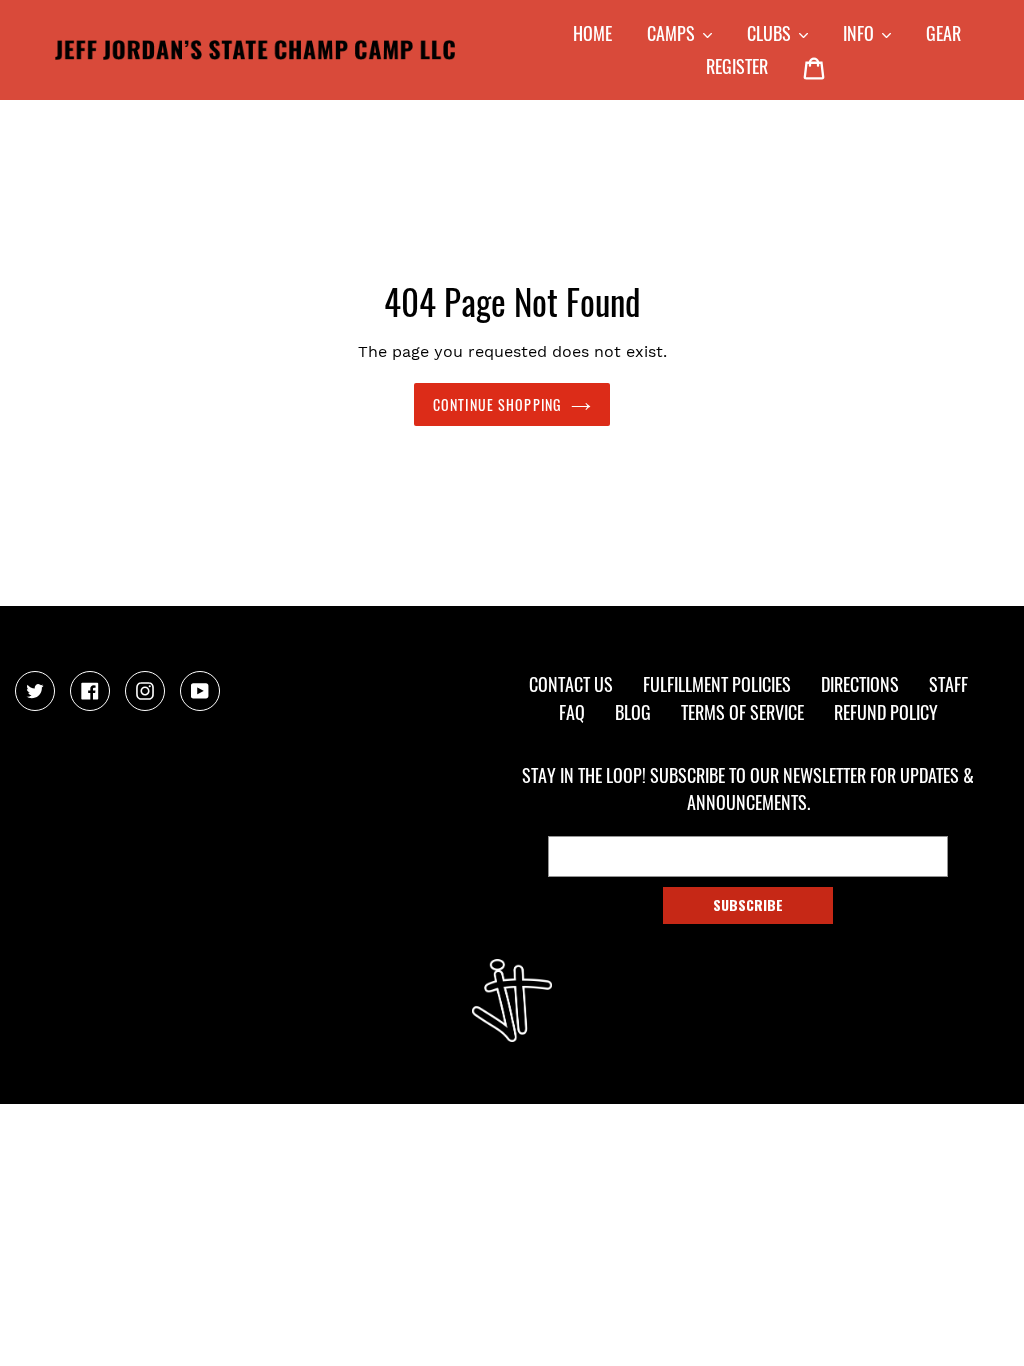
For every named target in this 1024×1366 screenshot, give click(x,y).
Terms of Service (742, 712)
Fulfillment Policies (717, 684)
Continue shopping (497, 404)
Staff (948, 684)
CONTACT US (571, 684)
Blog (633, 712)
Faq (572, 712)
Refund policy (886, 712)
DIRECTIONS (860, 684)
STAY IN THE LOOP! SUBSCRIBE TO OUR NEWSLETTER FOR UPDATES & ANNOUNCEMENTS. (748, 788)
